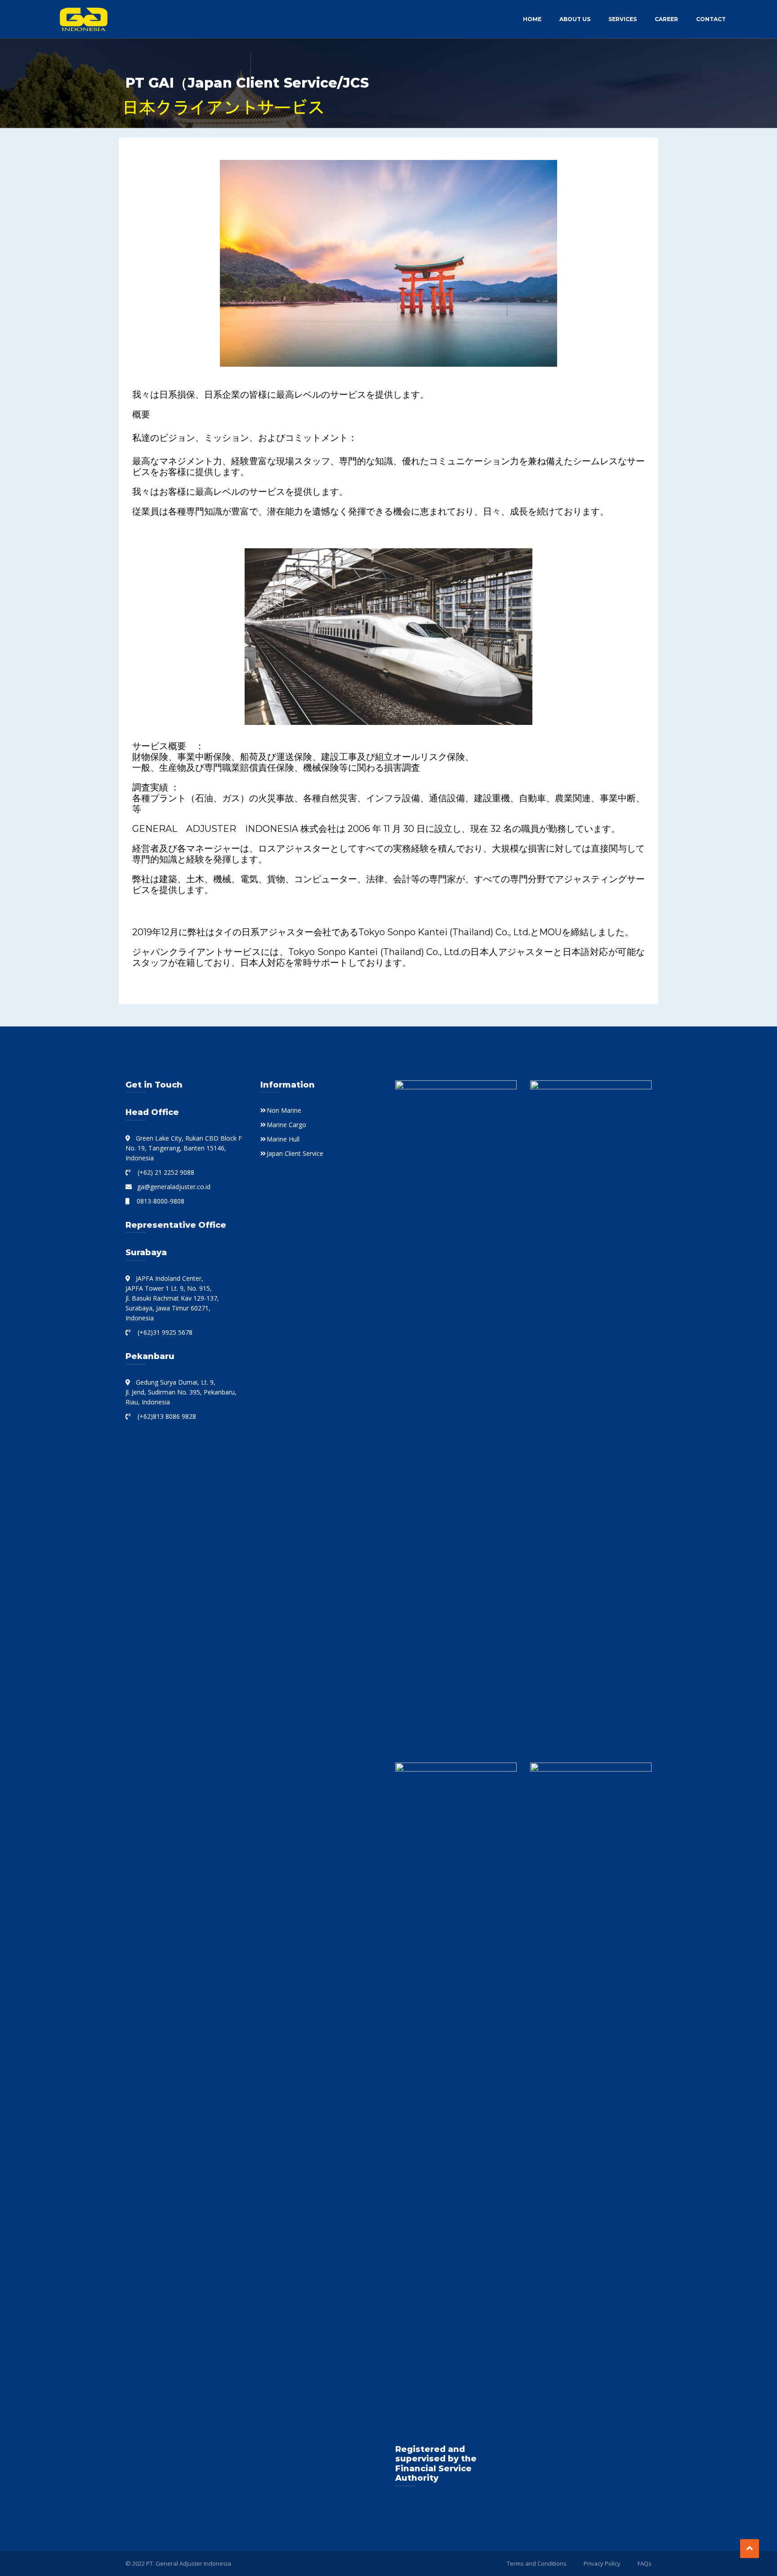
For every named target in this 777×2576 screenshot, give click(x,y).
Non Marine (284, 1110)
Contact (711, 19)
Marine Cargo (286, 1125)
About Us (575, 19)
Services (623, 19)
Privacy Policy (602, 2563)
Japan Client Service (295, 1153)
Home (532, 19)
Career (666, 19)
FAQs (645, 2563)
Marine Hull (283, 1139)
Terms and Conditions (537, 2563)
